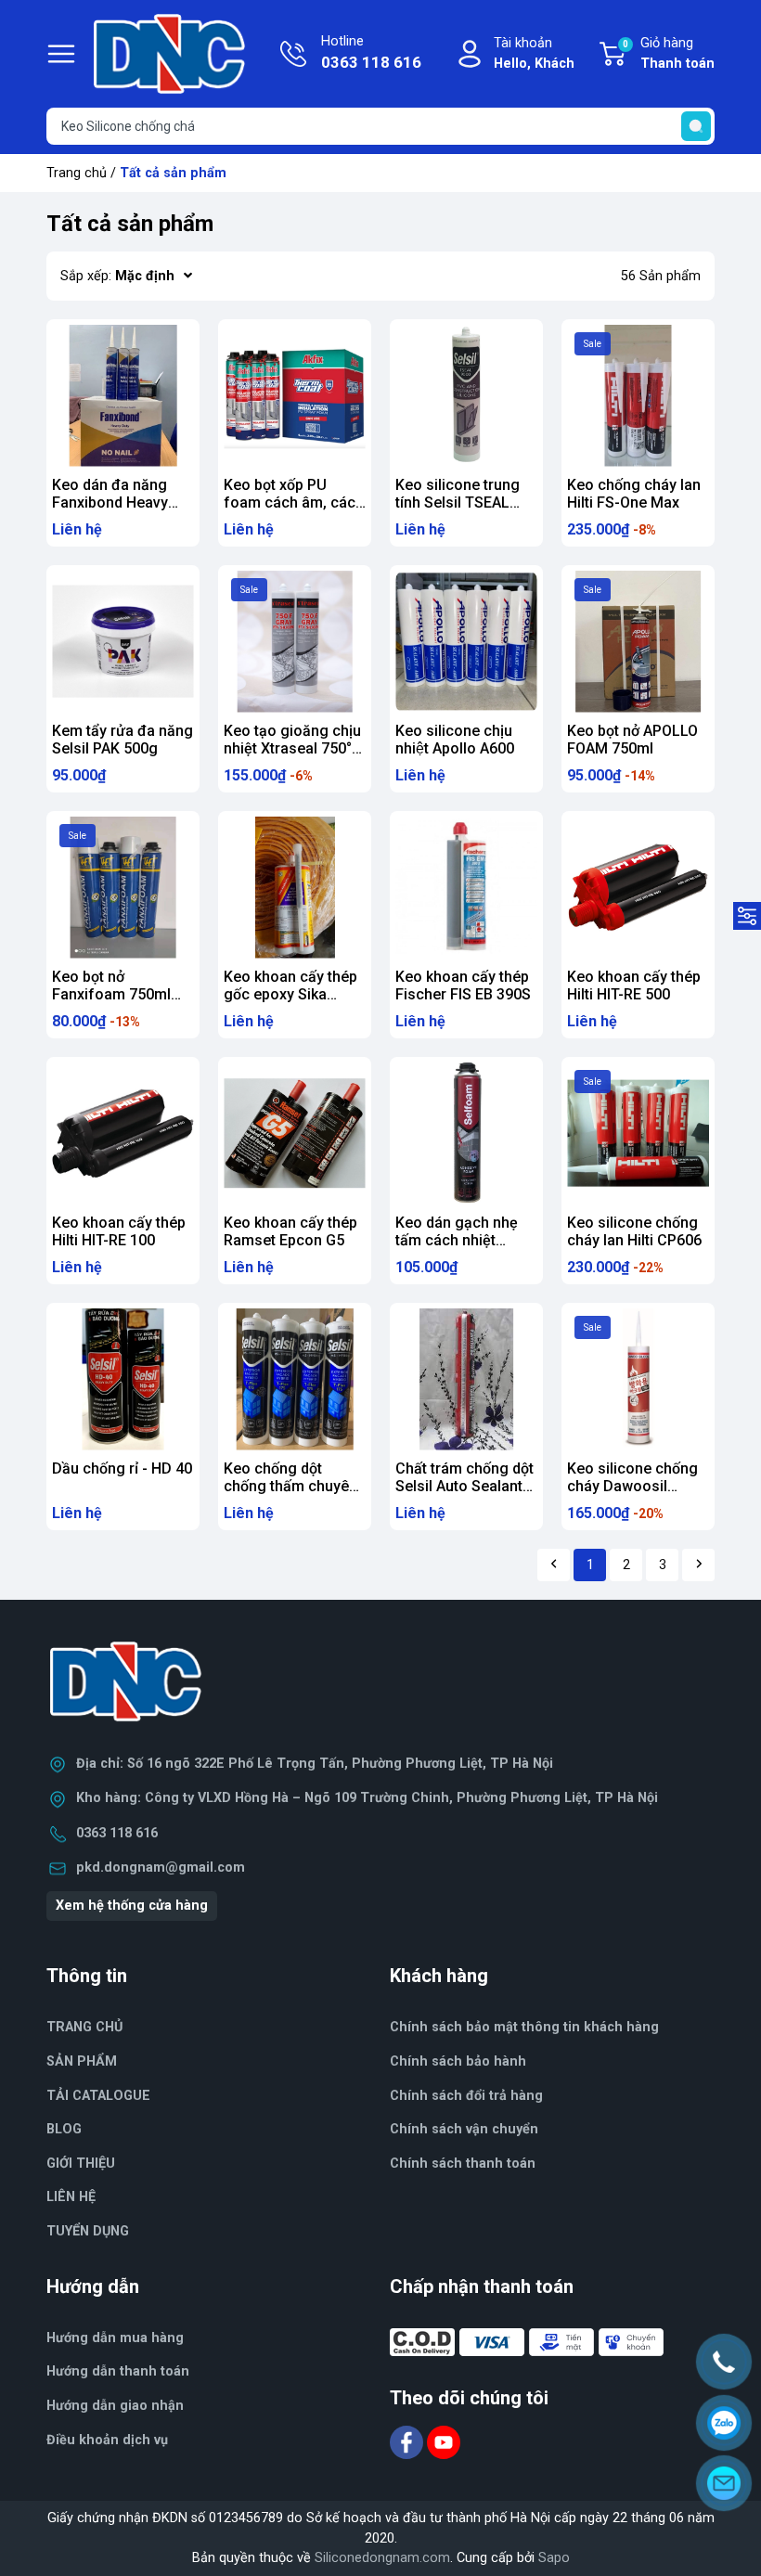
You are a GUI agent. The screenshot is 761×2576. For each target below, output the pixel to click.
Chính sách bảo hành (458, 2061)
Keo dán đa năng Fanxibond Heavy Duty (110, 502)
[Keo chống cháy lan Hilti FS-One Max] (638, 396)
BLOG (64, 2129)
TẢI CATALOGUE (98, 2096)
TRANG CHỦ (84, 2027)
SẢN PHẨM (82, 2061)
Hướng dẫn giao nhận (115, 2406)
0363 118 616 (117, 1833)
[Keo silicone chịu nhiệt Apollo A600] (466, 642)
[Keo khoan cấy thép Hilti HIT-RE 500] (638, 888)
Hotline (371, 52)
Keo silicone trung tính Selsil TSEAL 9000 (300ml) (458, 502)
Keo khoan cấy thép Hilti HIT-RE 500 (634, 985)
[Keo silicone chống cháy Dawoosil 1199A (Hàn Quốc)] (638, 1379)
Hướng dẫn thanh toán (118, 2371)
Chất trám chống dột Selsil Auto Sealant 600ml (464, 1486)
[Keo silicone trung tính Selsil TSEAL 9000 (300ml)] (466, 396)
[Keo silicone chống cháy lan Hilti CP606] (638, 1133)
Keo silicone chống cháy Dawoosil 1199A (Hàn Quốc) (632, 1486)
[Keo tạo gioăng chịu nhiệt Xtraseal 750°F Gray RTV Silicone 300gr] (295, 642)
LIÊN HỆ (71, 2197)
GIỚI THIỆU (81, 2164)
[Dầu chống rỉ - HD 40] (123, 1379)
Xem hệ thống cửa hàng (132, 1906)
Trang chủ (77, 173)
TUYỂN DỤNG (88, 2231)
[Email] (724, 2483)
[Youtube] (444, 2441)
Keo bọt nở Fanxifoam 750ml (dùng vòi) (111, 994)
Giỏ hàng (669, 53)
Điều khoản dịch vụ (107, 2440)
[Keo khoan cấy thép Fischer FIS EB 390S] (466, 888)
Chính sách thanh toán (463, 2164)
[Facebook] (408, 2441)
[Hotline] (724, 2362)
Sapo (554, 2558)
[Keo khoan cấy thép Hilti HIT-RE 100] (123, 1133)
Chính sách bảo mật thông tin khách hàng (524, 2027)
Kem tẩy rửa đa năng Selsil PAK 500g (123, 740)
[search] (696, 126)
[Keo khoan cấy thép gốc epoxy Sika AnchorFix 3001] (295, 888)
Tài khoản (534, 53)
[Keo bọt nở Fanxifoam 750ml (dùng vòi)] (123, 888)
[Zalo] (724, 2423)
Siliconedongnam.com (382, 2558)
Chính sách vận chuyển (464, 2129)
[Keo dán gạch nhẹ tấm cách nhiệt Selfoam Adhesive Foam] (466, 1133)
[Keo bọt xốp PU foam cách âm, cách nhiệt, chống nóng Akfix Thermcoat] (295, 396)
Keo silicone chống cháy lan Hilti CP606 (634, 1231)
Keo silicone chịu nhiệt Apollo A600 (455, 740)
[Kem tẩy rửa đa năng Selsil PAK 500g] (123, 642)
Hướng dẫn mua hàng (115, 2338)
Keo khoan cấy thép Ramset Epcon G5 (290, 1231)
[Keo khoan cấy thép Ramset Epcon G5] (295, 1133)
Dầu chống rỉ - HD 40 (122, 1468)
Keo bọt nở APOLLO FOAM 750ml (632, 740)
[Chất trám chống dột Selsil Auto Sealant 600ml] (466, 1379)
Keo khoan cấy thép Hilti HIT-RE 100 (119, 1231)
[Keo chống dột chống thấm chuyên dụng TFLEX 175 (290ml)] (295, 1379)
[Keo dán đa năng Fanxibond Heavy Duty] (123, 396)
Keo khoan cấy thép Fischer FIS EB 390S (463, 985)
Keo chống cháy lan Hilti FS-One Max (634, 494)
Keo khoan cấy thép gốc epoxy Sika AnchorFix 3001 (290, 994)
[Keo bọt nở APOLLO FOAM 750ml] (638, 642)
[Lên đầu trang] (731, 2534)
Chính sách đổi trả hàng (466, 2096)
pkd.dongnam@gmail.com (161, 1868)
